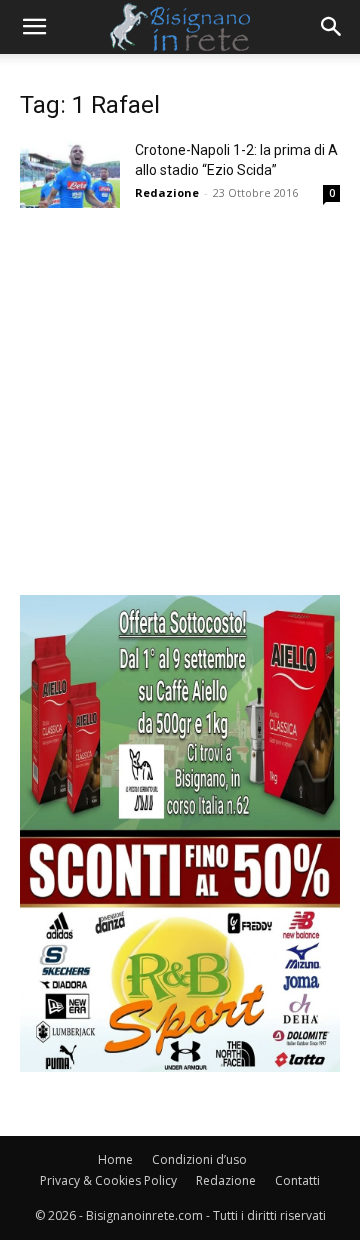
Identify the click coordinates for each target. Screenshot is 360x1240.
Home (115, 1159)
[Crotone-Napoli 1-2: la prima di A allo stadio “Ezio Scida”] (70, 174)
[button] (34, 27)
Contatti (297, 1180)
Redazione (167, 192)
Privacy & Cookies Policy (108, 1180)
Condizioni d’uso (199, 1159)
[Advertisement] (180, 415)
